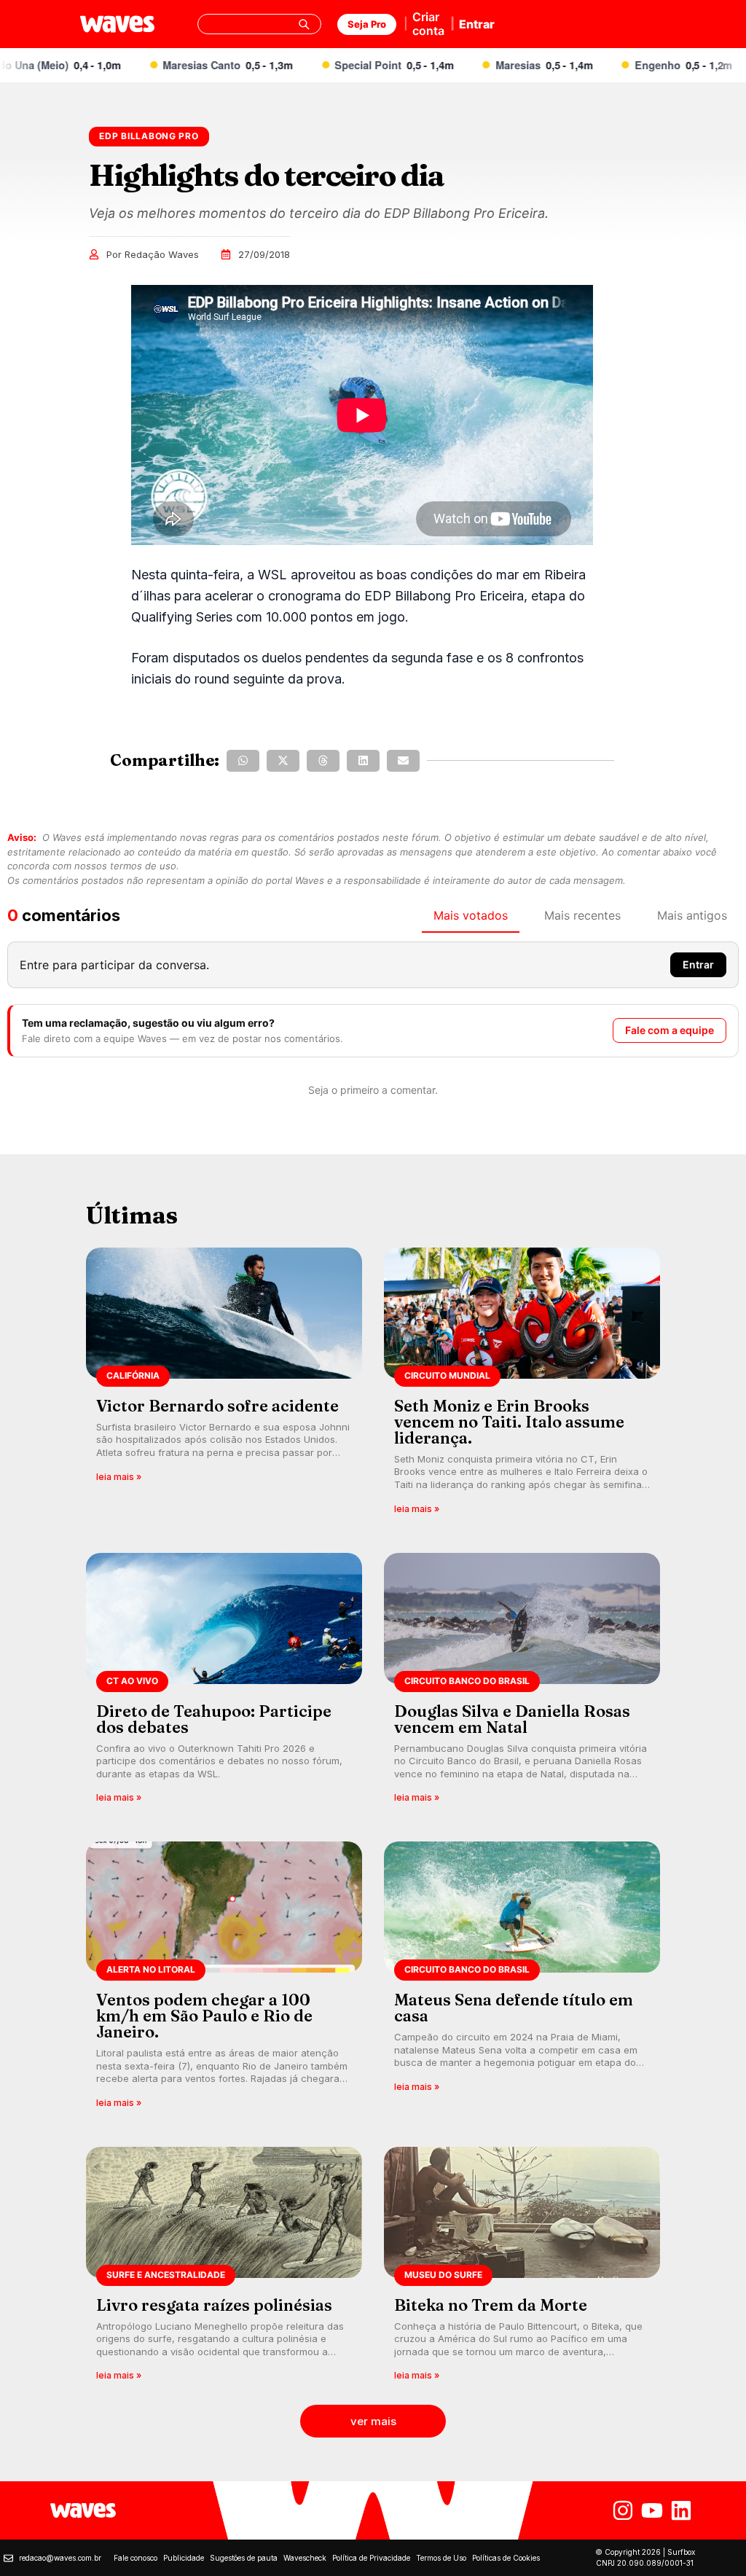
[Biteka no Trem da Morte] (522, 2269)
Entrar (477, 24)
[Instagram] (623, 2510)
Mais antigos (692, 915)
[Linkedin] (681, 2510)
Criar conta (428, 24)
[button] (243, 761)
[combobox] (259, 24)
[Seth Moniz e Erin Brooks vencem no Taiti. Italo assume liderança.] (522, 1386)
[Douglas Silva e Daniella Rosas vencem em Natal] (522, 1683)
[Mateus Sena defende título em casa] (522, 1980)
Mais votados (471, 915)
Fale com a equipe (670, 1030)
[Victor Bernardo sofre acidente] (224, 1386)
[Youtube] (652, 2510)
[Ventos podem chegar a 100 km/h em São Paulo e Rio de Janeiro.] (224, 1980)
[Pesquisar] (304, 24)
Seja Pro (367, 24)
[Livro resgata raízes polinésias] (224, 2269)
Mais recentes (582, 915)
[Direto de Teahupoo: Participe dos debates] (224, 1683)
